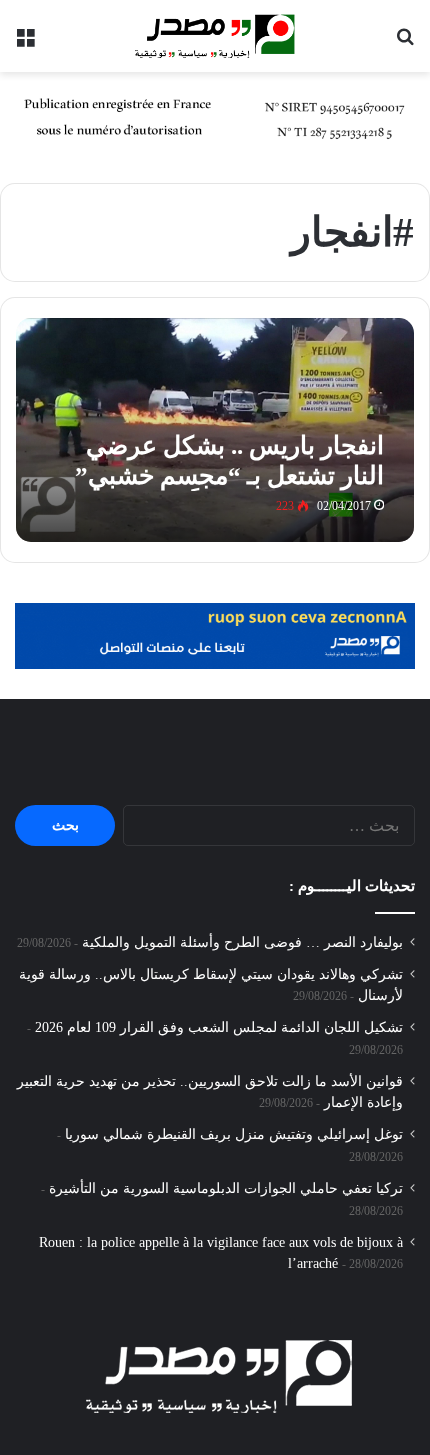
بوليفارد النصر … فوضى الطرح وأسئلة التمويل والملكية (242, 942)
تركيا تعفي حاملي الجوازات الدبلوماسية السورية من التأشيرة (226, 1188)
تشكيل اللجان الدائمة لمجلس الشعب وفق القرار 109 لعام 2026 (219, 1027)
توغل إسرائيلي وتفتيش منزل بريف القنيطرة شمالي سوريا (234, 1134)
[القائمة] (25, 43)
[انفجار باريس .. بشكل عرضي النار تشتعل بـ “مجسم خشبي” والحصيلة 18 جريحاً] (214, 430)
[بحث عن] (405, 43)
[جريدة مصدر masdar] (215, 36)
